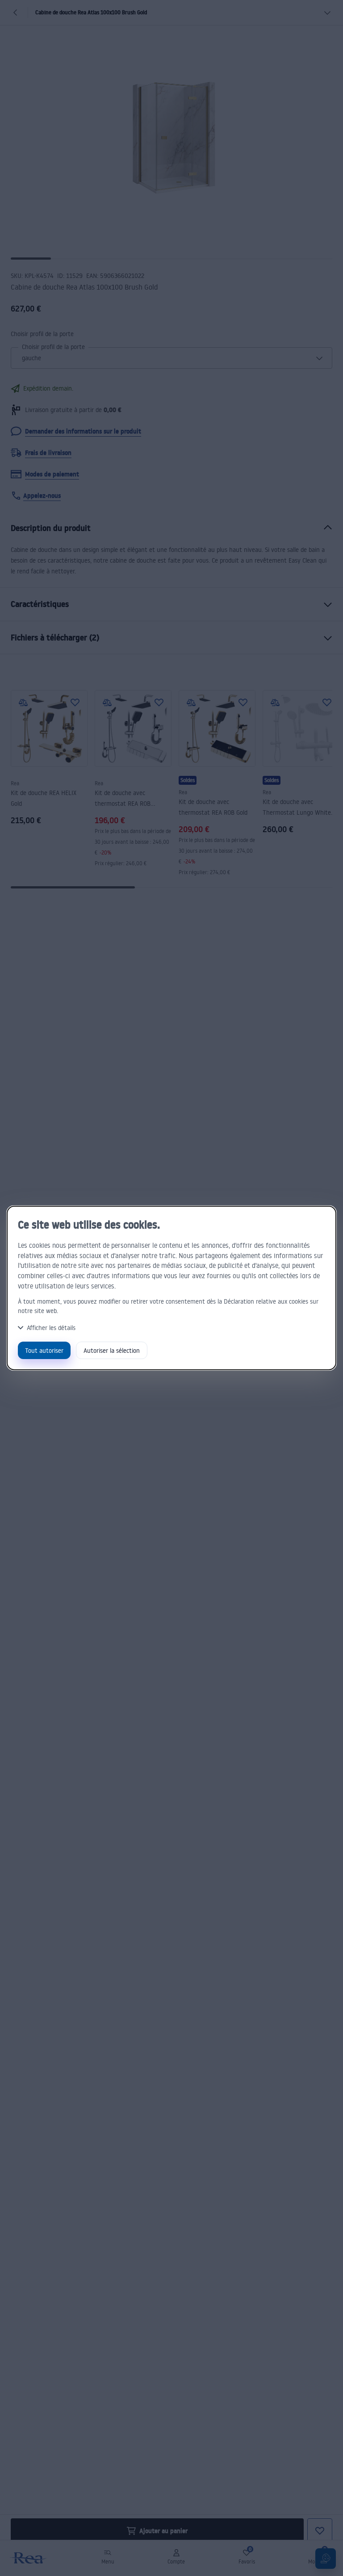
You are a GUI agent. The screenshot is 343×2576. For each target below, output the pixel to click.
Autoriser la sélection (112, 1350)
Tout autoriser (44, 1350)
